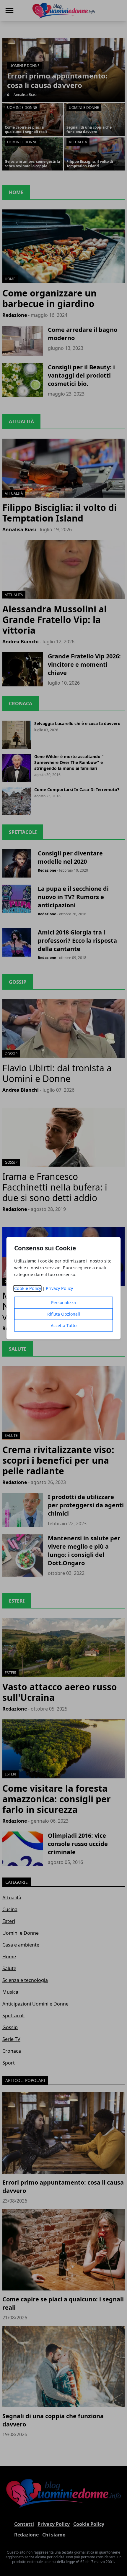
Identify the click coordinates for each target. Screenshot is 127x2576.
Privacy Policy (59, 1288)
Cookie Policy (28, 1288)
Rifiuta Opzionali (64, 1314)
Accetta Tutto (64, 1325)
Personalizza (63, 1302)
